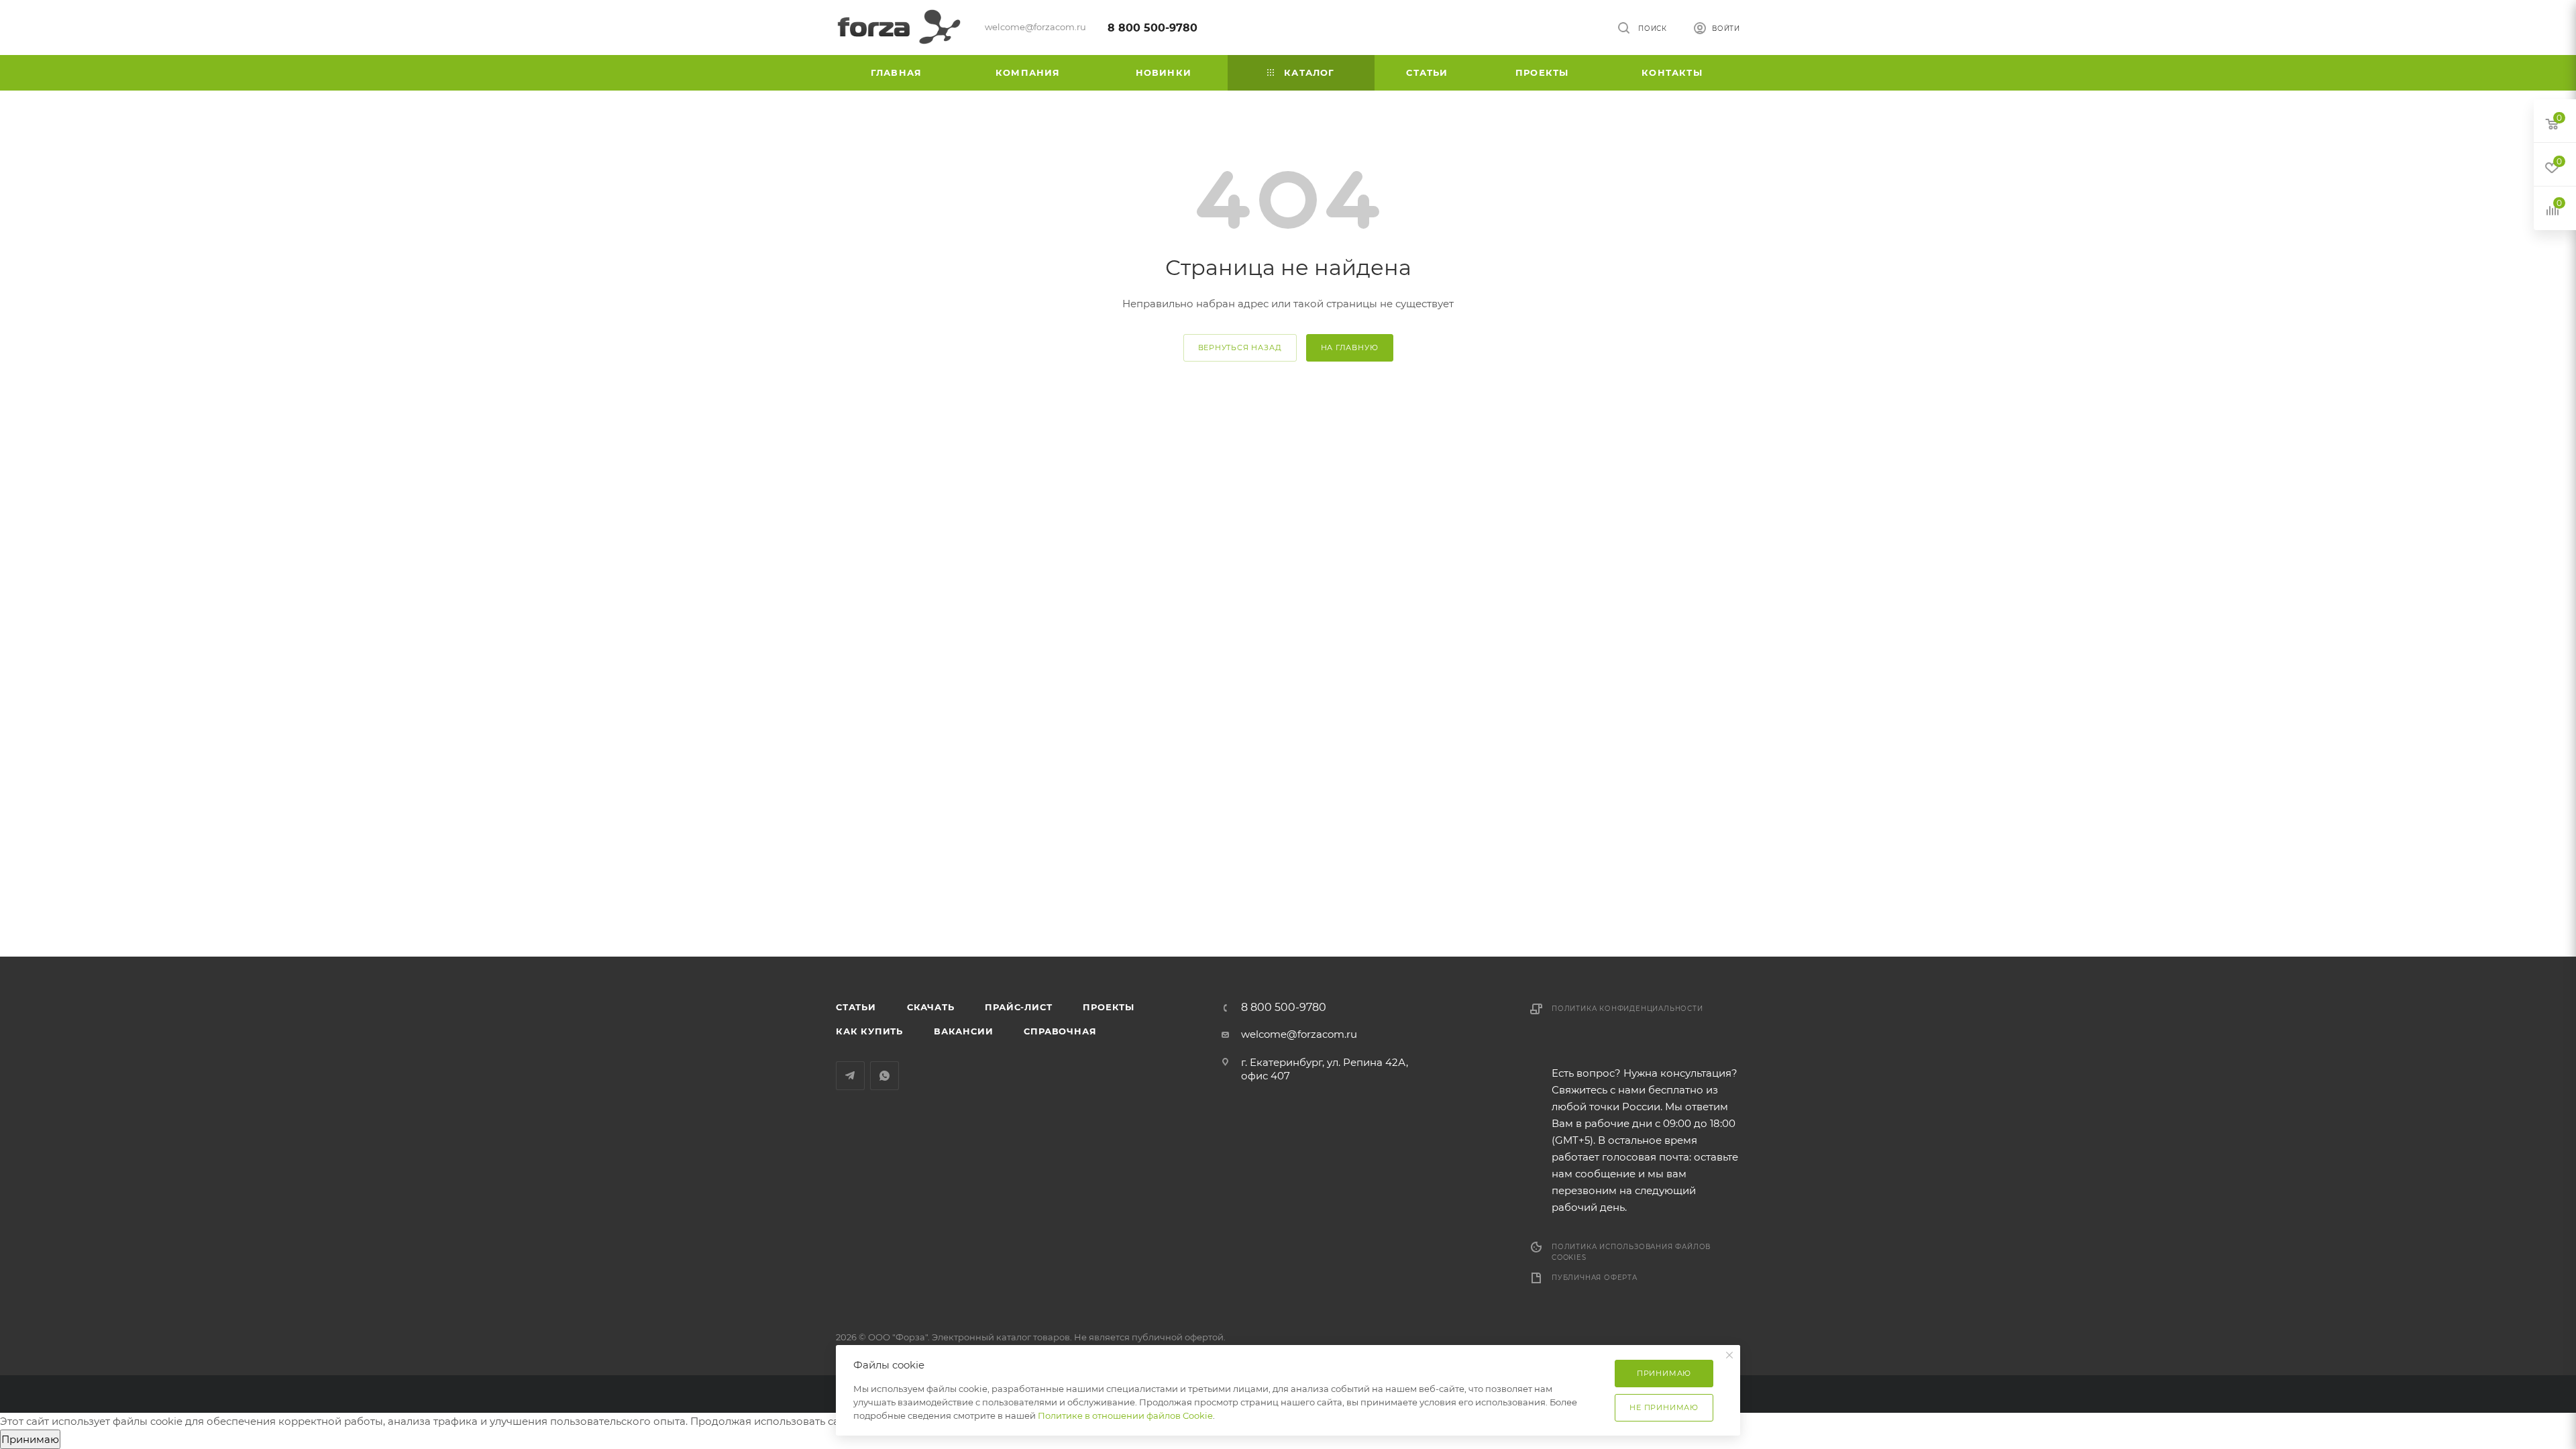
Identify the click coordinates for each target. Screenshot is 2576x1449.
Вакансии (963, 1031)
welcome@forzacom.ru (1299, 1034)
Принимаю (30, 1439)
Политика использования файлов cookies (1631, 1252)
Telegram (850, 1076)
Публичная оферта (1595, 1278)
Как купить (869, 1031)
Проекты (1109, 1007)
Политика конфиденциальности (1627, 1009)
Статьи (856, 1007)
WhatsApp (884, 1076)
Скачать (931, 1007)
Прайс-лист (1018, 1007)
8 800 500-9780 (1152, 28)
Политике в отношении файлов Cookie (1125, 1415)
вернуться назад (1240, 347)
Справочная (1060, 1031)
